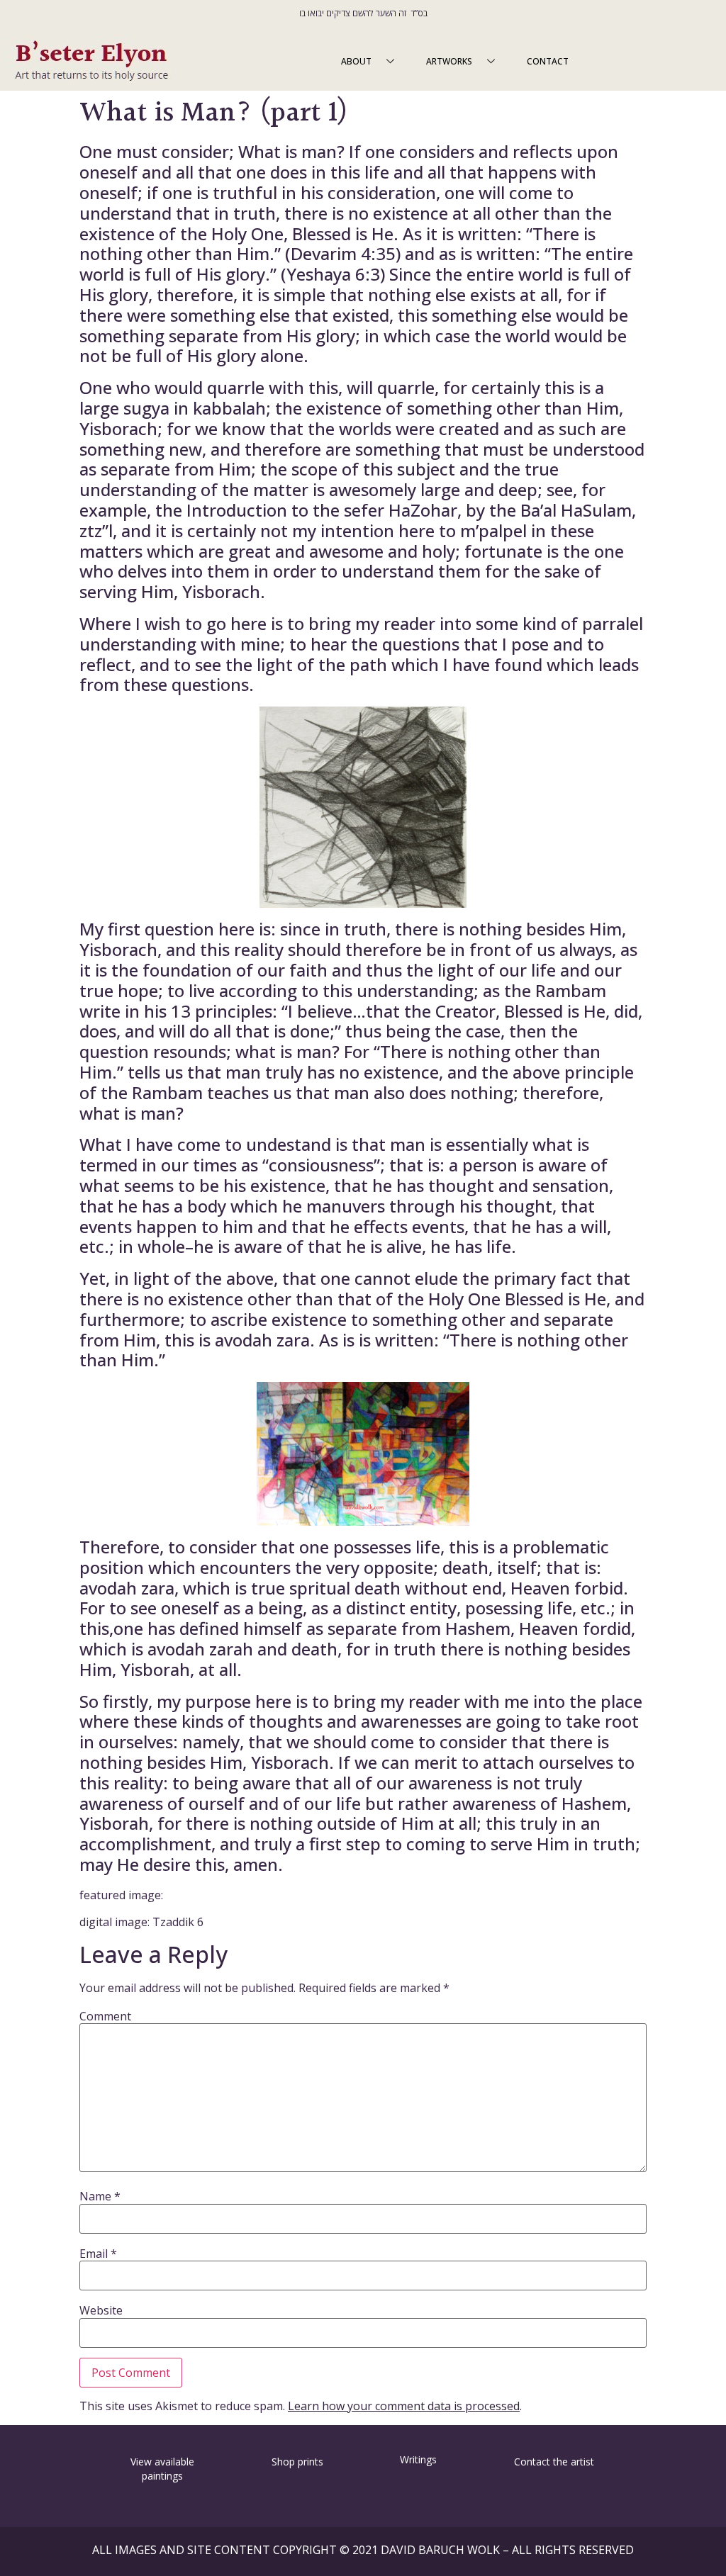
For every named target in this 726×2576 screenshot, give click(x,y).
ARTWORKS (449, 61)
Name (100, 2196)
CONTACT (548, 61)
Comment (105, 2016)
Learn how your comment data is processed (404, 2406)
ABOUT (356, 61)
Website (101, 2310)
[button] (44, 2459)
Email (98, 2254)
